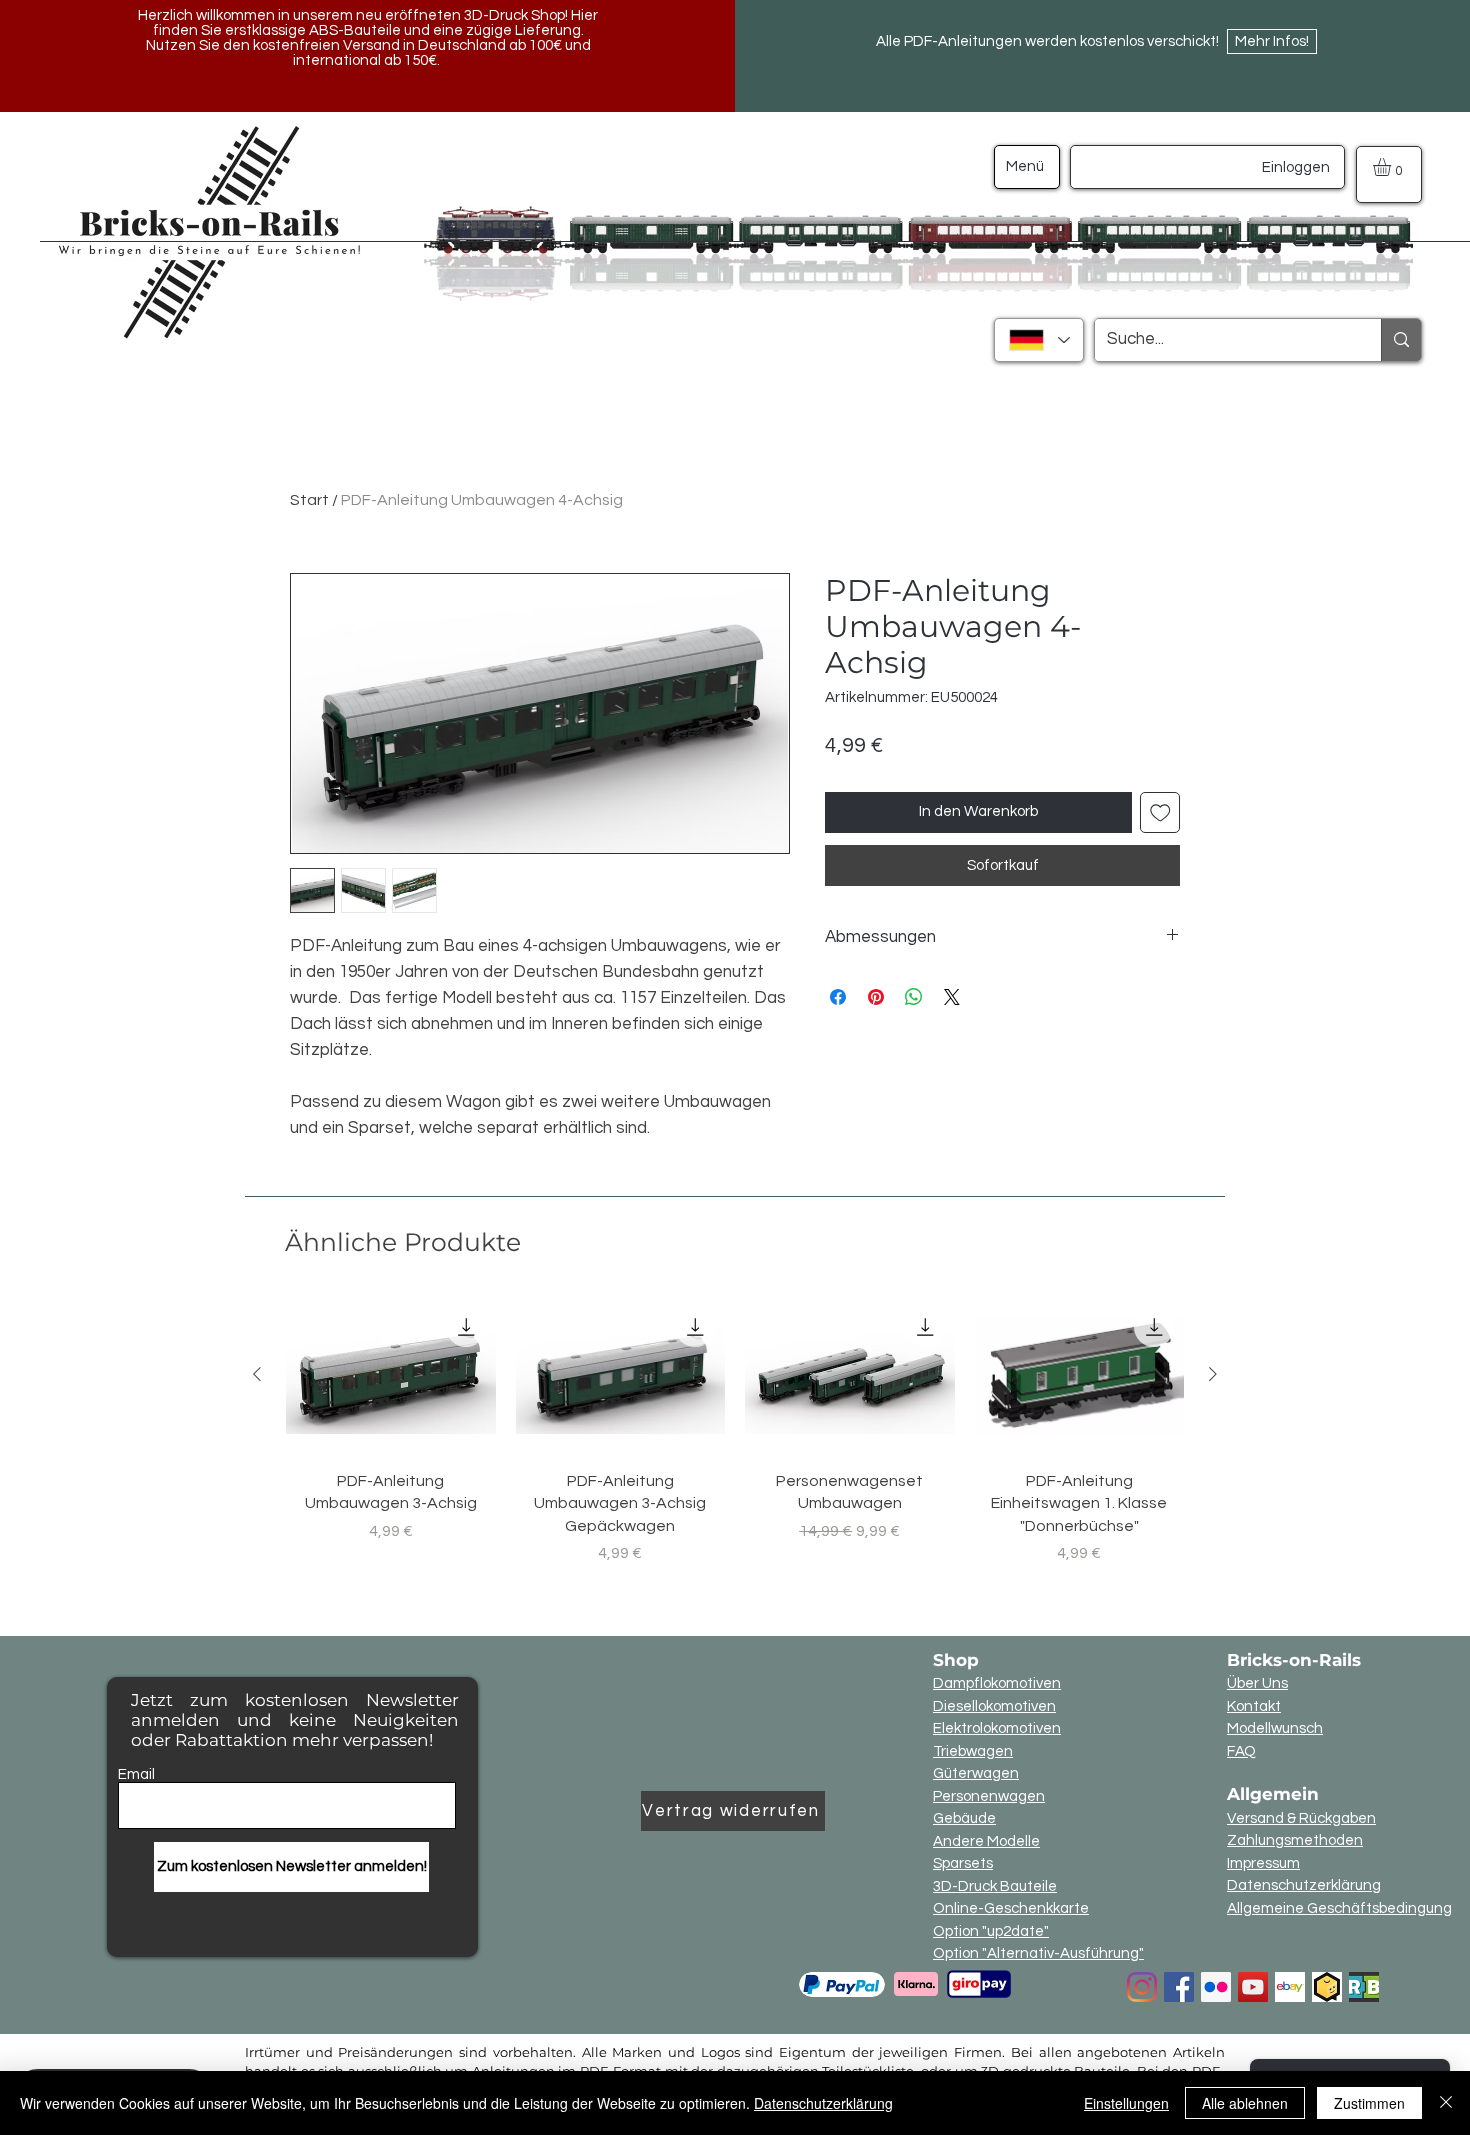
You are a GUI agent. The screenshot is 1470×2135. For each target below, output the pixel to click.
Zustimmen (1369, 2103)
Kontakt (1254, 1706)
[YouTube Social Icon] (1253, 1987)
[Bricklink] (1327, 1987)
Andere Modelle (986, 1841)
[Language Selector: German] (1039, 340)
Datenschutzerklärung (1304, 1885)
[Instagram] (1142, 1987)
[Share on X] (952, 997)
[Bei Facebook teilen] (838, 997)
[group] (735, 1442)
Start (309, 500)
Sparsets (963, 1863)
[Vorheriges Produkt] (257, 1374)
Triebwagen (973, 1751)
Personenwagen (989, 1796)
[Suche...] (1401, 340)
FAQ (1241, 1751)
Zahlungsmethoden (1295, 1840)
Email (136, 1774)
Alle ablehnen (1245, 2103)
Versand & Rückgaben (1301, 1818)
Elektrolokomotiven (997, 1728)
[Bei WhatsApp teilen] (914, 997)
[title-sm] (1364, 1987)
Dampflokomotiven (997, 1683)
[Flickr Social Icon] (1216, 1987)
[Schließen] (1446, 2103)
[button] (1392, 167)
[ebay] (1290, 1987)
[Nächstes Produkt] (1213, 1374)
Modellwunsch (1275, 1728)
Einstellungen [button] (1126, 2103)
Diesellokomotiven (994, 1706)
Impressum (1263, 1863)
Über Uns (1257, 1683)
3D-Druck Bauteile (995, 1886)
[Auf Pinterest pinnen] (876, 997)
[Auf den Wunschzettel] (1160, 812)
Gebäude (964, 1818)
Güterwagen (976, 1773)
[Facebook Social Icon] (1179, 1987)
